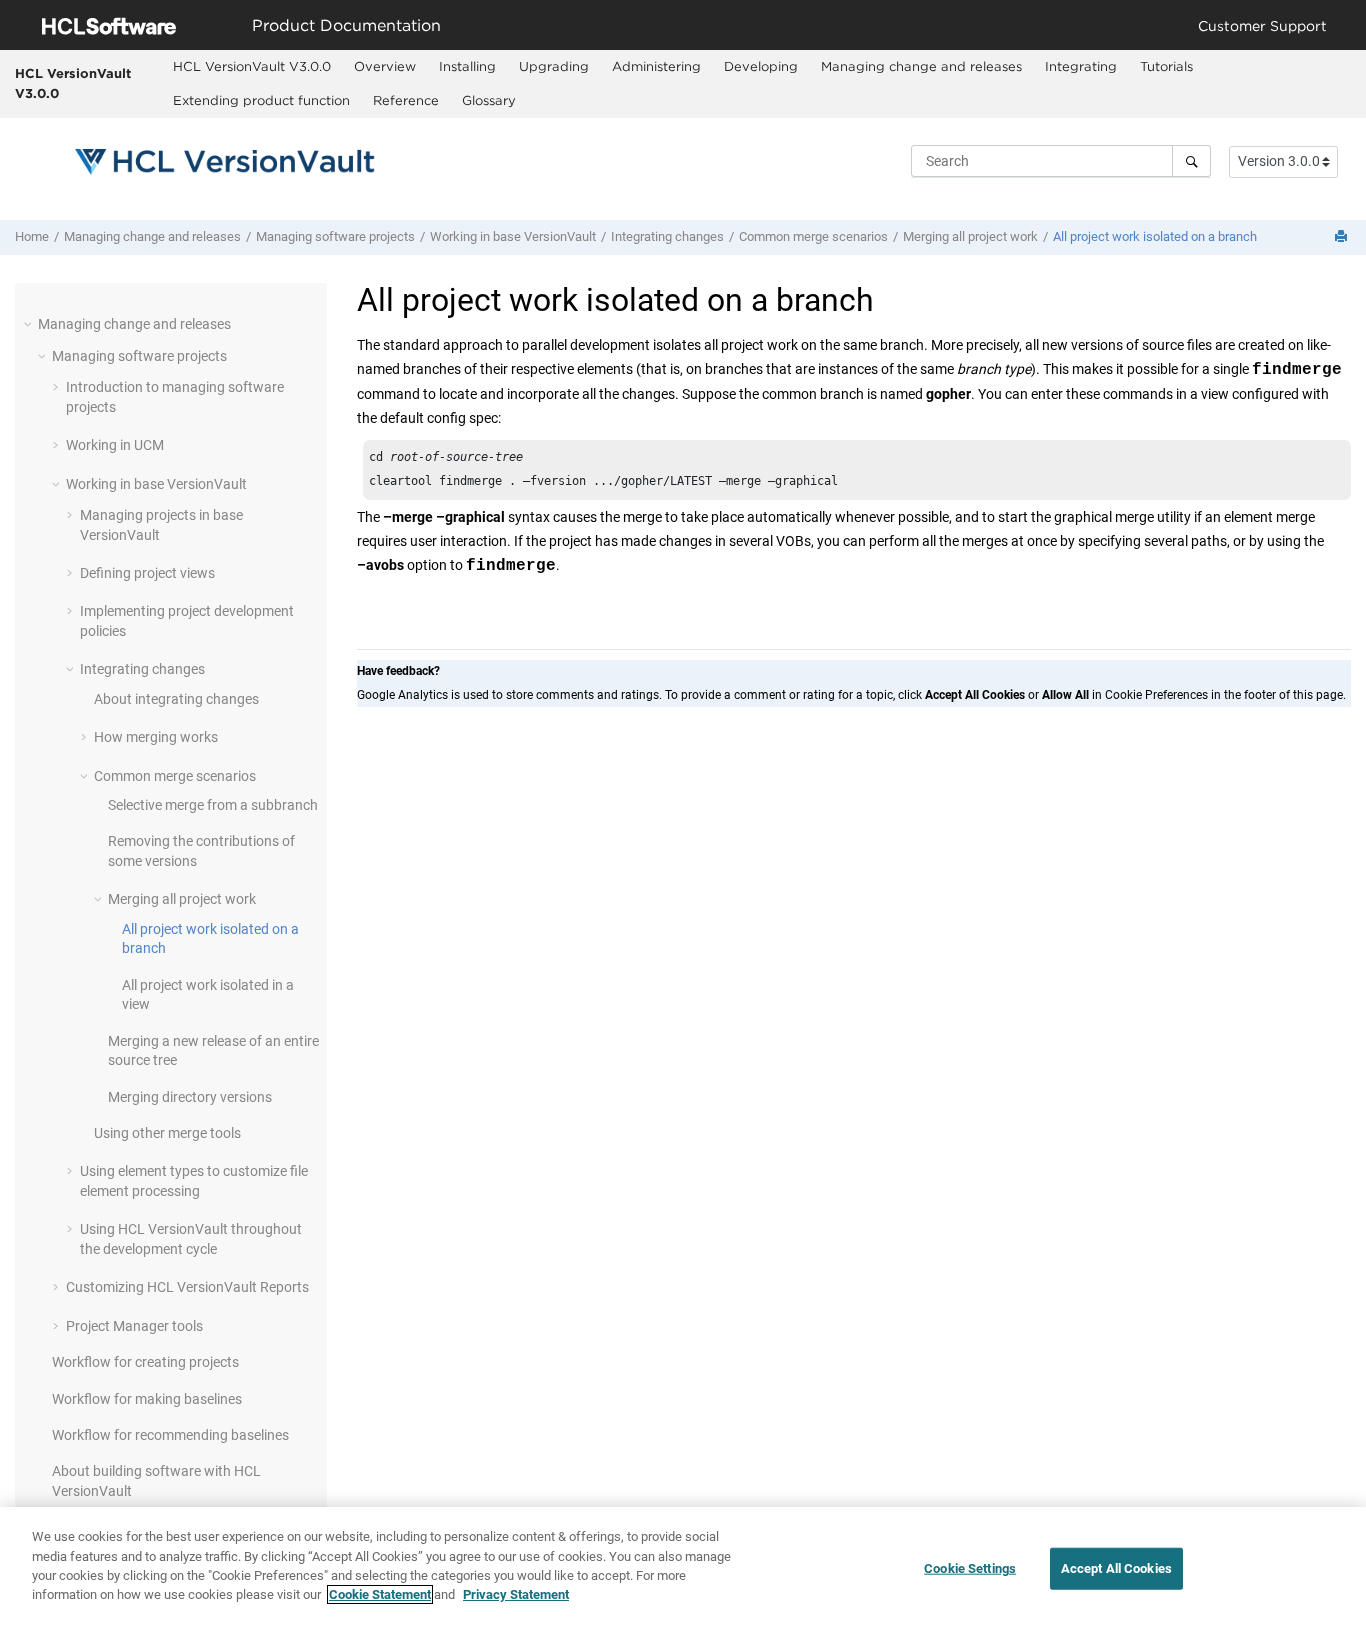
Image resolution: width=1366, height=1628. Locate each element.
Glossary (489, 100)
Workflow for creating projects (145, 1362)
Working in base (513, 236)
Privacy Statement (516, 1594)
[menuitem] (252, 67)
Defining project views (147, 573)
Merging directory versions (190, 1097)
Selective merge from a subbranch (213, 805)
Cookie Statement (380, 1594)
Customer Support (1262, 25)
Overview (385, 66)
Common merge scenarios (813, 236)
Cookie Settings (970, 1568)
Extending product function (261, 100)
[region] (683, 1567)
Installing (467, 66)
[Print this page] (1343, 237)
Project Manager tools (134, 1326)
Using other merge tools (167, 1133)
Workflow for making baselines (147, 1399)
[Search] (1191, 161)
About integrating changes (176, 699)
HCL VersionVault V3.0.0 (73, 83)
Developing (761, 66)
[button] (30, 324)
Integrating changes (667, 236)
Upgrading (554, 66)
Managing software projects (335, 236)
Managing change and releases (921, 66)
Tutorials (1166, 66)
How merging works (156, 737)
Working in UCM (115, 445)
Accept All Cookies (1116, 1568)
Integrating (1081, 66)
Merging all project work (970, 236)
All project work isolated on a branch (1155, 236)
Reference (406, 100)
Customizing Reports (187, 1287)
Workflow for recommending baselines (170, 1435)
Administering (656, 66)
